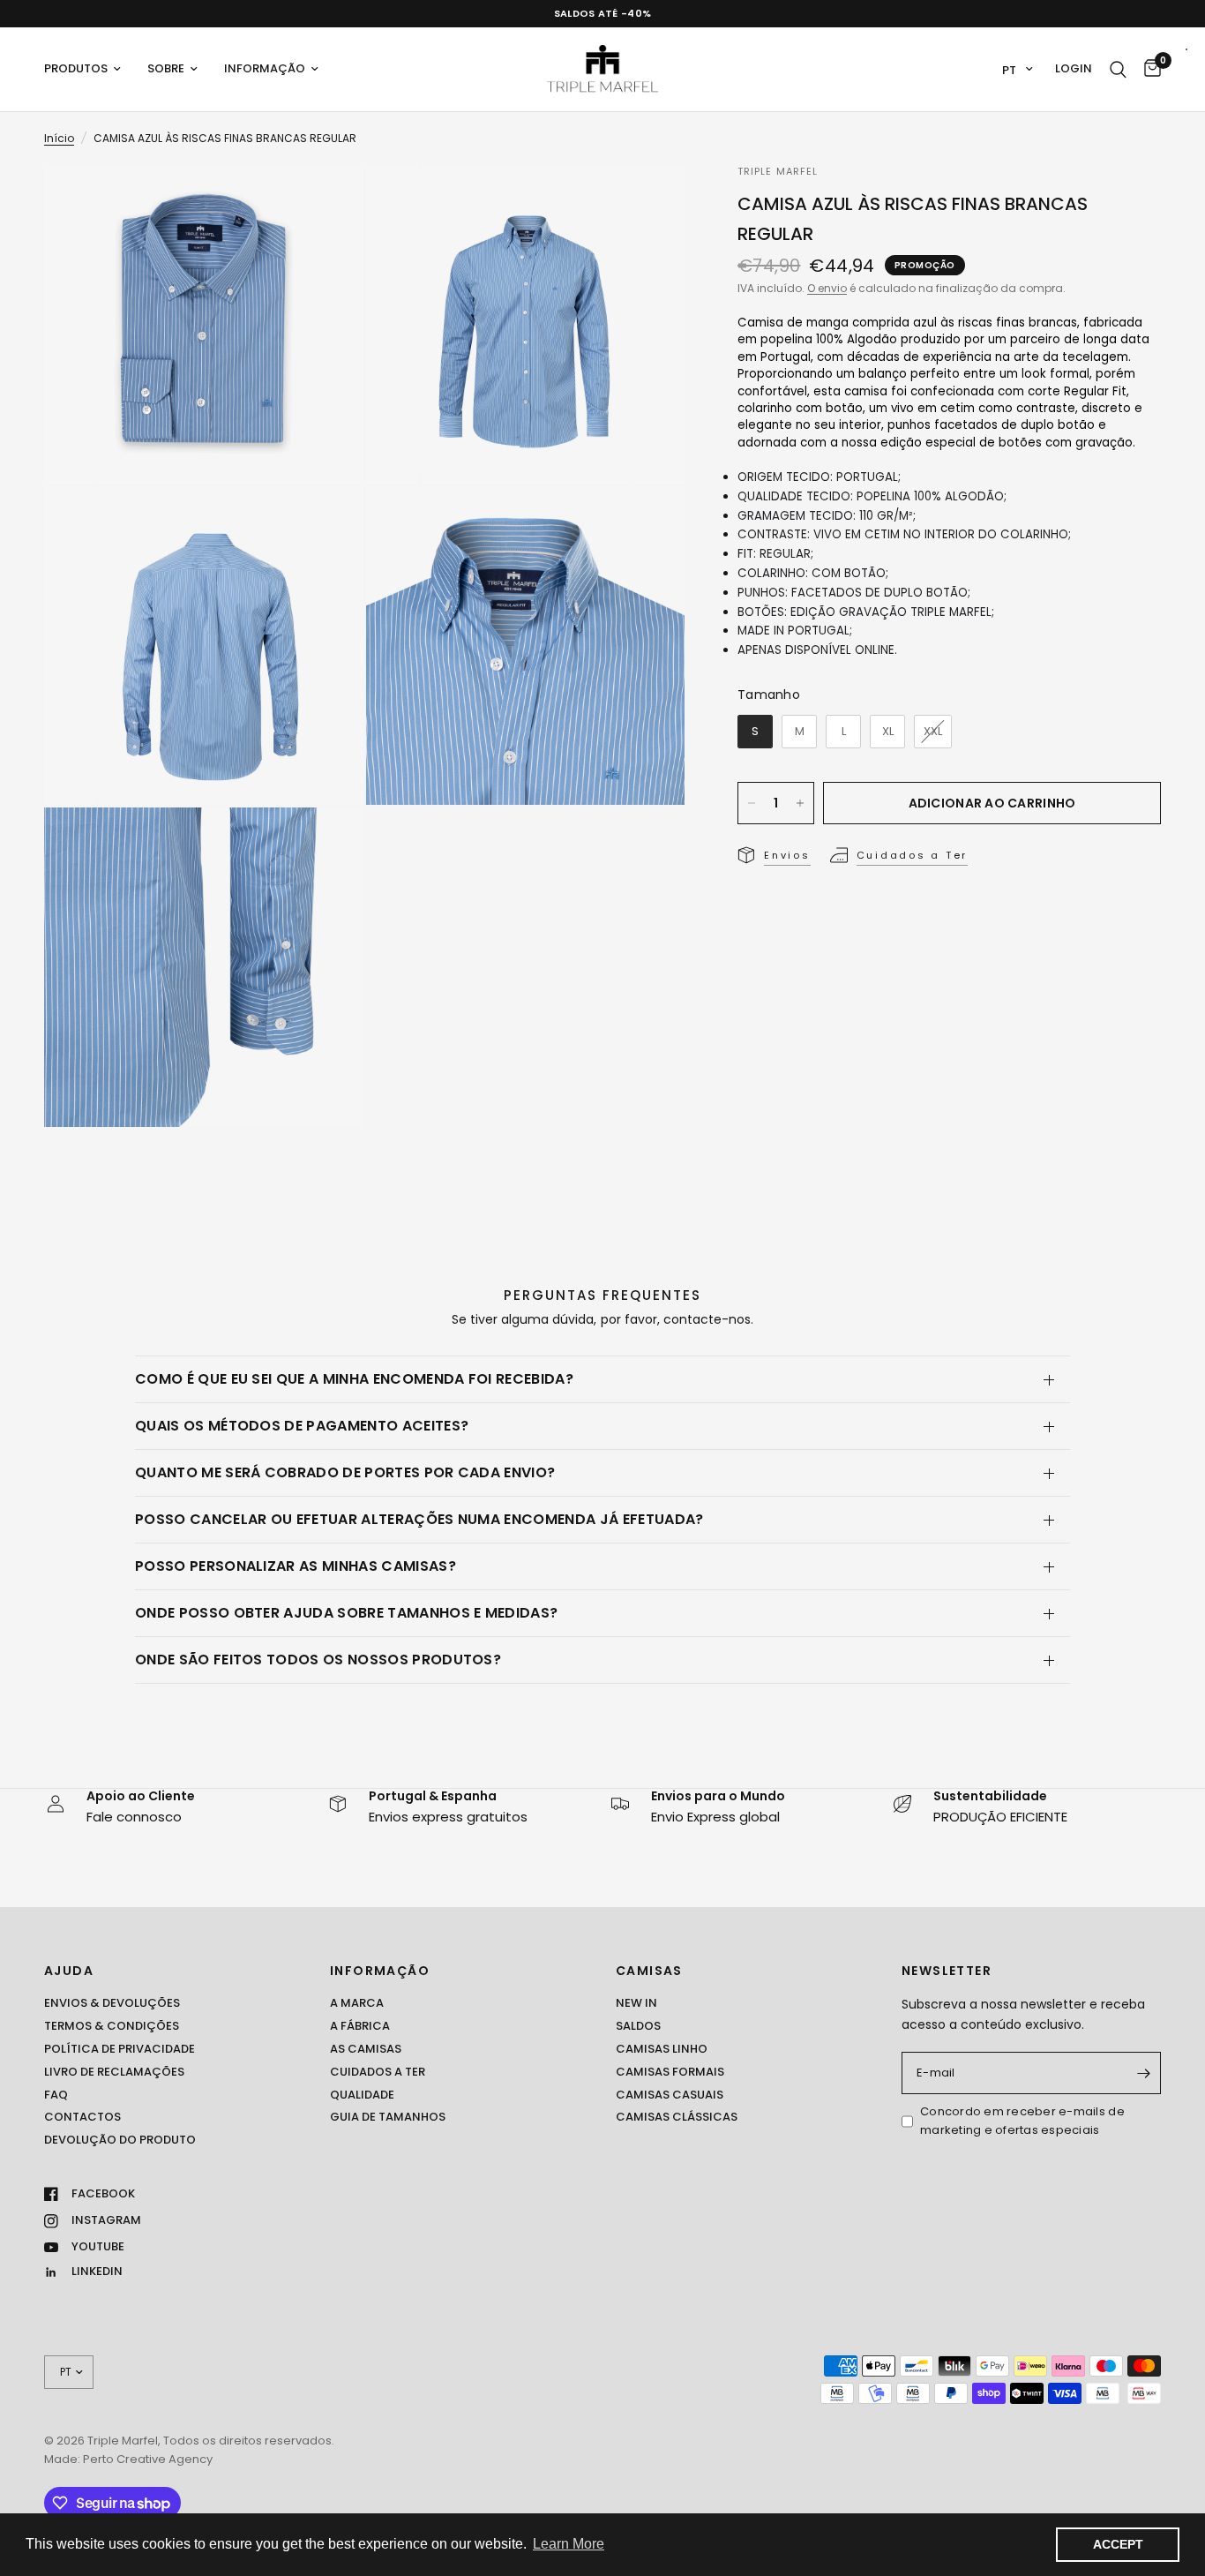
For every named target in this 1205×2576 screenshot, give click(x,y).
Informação (265, 68)
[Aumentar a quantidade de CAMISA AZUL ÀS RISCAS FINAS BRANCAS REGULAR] (800, 803)
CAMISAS (649, 1971)
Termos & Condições (112, 2026)
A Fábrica (360, 2026)
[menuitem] (89, 69)
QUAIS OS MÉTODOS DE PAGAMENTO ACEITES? (302, 1426)
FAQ (56, 2095)
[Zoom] (326, 201)
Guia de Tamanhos (388, 2117)
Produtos (76, 68)
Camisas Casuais (670, 2095)
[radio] (755, 732)
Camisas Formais (670, 2072)
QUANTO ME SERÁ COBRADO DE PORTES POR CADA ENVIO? (345, 1472)
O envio (827, 288)
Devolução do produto (120, 2140)
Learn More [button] (569, 2544)
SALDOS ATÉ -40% (603, 13)
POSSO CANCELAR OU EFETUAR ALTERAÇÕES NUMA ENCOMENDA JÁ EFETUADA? (419, 1519)
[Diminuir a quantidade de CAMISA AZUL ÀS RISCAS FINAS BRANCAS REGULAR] (752, 803)
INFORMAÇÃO (380, 1971)
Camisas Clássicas (677, 2117)
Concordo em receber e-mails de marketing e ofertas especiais (1022, 2121)
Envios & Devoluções (112, 2003)
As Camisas (366, 2049)
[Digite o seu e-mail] (1143, 2073)
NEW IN (636, 2003)
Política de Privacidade (120, 2049)
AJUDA (69, 1971)
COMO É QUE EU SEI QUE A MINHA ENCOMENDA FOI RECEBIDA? (354, 1379)
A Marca (357, 2003)
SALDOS (638, 2026)
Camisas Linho (662, 2049)
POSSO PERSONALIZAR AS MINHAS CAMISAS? (296, 1566)
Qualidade (362, 2095)
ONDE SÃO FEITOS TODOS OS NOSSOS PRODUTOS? (318, 1660)
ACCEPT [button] (1118, 2544)
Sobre (166, 68)
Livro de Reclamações (114, 2072)
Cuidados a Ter (378, 2072)
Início (59, 138)
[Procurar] (1118, 69)
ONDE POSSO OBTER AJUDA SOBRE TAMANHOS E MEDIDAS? (346, 1613)
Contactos (82, 2117)
